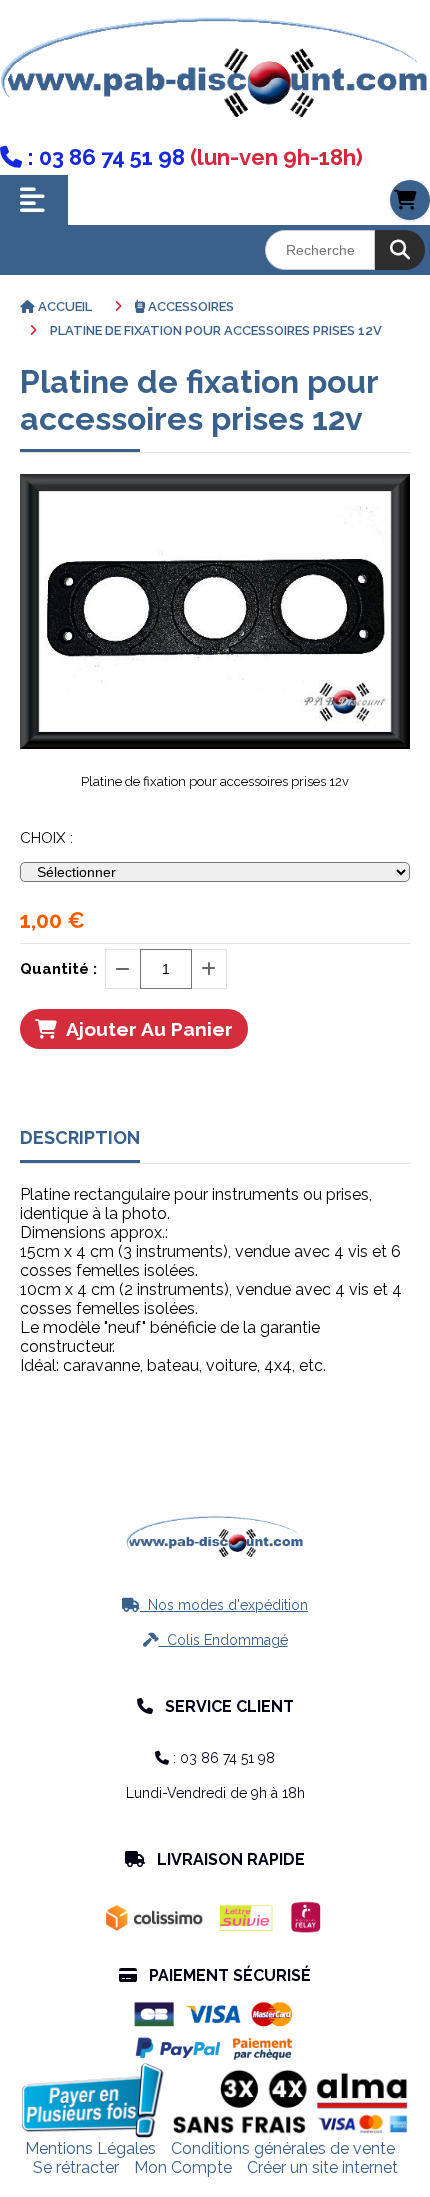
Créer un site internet (322, 2167)
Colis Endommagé (215, 1640)
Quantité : (58, 969)
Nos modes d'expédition (215, 1605)
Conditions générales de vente (283, 2148)
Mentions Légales (90, 2148)
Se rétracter (76, 2167)
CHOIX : (46, 838)
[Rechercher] (400, 250)
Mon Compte (183, 2167)
